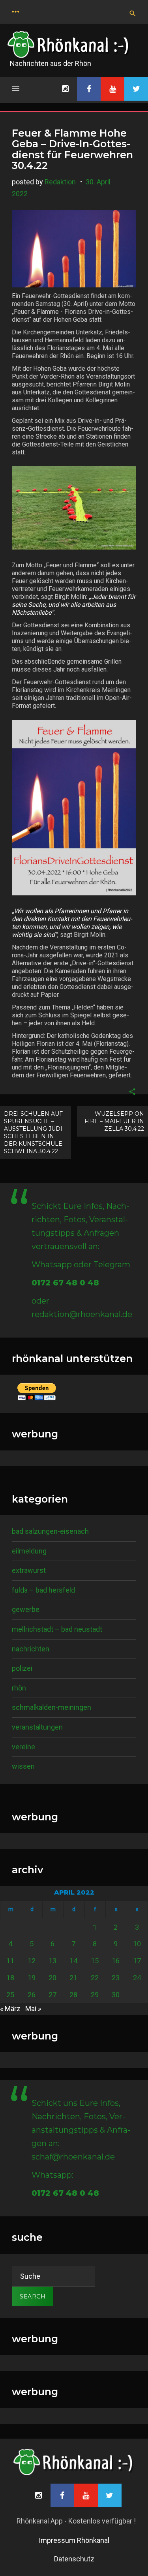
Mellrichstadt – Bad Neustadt (57, 1629)
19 (32, 1978)
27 (52, 1995)
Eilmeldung (29, 1551)
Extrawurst (29, 1570)
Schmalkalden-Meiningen (52, 1707)
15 (95, 1961)
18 (10, 1978)
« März (10, 2008)
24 (137, 1978)
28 (73, 1995)
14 (73, 1961)
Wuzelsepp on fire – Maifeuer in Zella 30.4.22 (114, 1121)
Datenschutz (74, 2559)
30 (116, 1995)
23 (116, 1978)
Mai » (33, 2008)
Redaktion (60, 182)
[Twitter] (136, 89)
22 (95, 1978)
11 (10, 1961)
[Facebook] (89, 89)
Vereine (23, 1747)
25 (10, 1995)
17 (137, 1961)
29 (95, 1995)
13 (52, 1961)
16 (116, 1961)
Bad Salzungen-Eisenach (50, 1531)
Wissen (23, 1766)
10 (137, 1944)
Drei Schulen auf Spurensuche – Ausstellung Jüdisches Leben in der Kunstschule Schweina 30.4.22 (34, 1132)
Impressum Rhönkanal (74, 2540)
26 (32, 1995)
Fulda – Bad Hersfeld (43, 1590)
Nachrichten (31, 1649)
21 (73, 1978)
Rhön (19, 1688)
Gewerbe (26, 1609)
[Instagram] (65, 89)
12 (32, 1961)
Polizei (22, 1668)
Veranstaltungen (37, 1727)
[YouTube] (112, 89)
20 (52, 1978)
